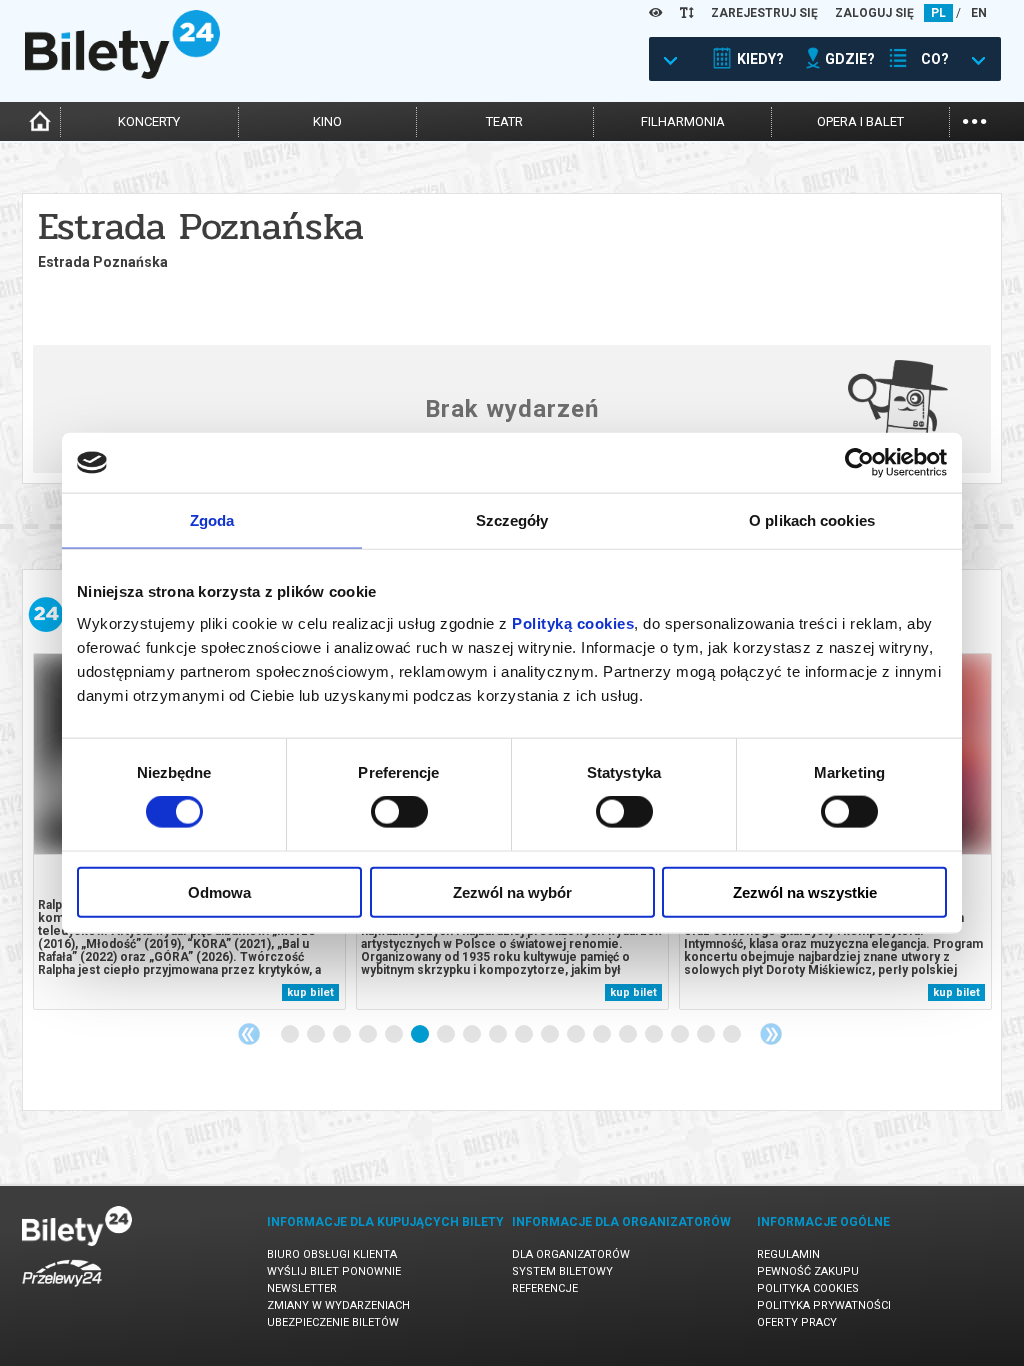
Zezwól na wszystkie (805, 891)
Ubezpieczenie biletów (333, 1322)
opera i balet (860, 121)
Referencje (545, 1288)
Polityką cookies (573, 622)
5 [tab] (395, 1035)
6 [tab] (421, 1035)
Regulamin (788, 1254)
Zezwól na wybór (512, 891)
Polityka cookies (808, 1288)
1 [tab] (291, 1035)
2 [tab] (317, 1035)
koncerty (149, 121)
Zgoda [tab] (212, 520)
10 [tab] (525, 1035)
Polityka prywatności (824, 1305)
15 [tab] (655, 1035)
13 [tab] (603, 1035)
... (974, 119)
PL (938, 13)
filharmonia (683, 121)
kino (327, 121)
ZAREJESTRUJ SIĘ (764, 13)
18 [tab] (733, 1035)
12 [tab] (577, 1035)
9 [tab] (499, 1035)
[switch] (399, 812)
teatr (504, 121)
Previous (249, 1034)
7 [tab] (447, 1035)
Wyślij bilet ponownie (334, 1271)
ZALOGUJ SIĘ (874, 13)
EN (979, 13)
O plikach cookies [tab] (812, 520)
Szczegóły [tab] (512, 520)
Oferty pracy (797, 1322)
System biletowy (562, 1271)
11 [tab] (551, 1035)
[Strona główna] (122, 74)
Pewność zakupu (808, 1271)
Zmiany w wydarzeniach (338, 1305)
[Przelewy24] (62, 1290)
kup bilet (310, 992)
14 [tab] (629, 1035)
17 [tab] (707, 1035)
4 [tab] (369, 1035)
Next (771, 1034)
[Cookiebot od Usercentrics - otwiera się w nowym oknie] (859, 463)
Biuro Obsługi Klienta (332, 1254)
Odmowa (219, 891)
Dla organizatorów (571, 1254)
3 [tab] (343, 1035)
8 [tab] (473, 1035)
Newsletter (302, 1288)
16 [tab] (681, 1035)
